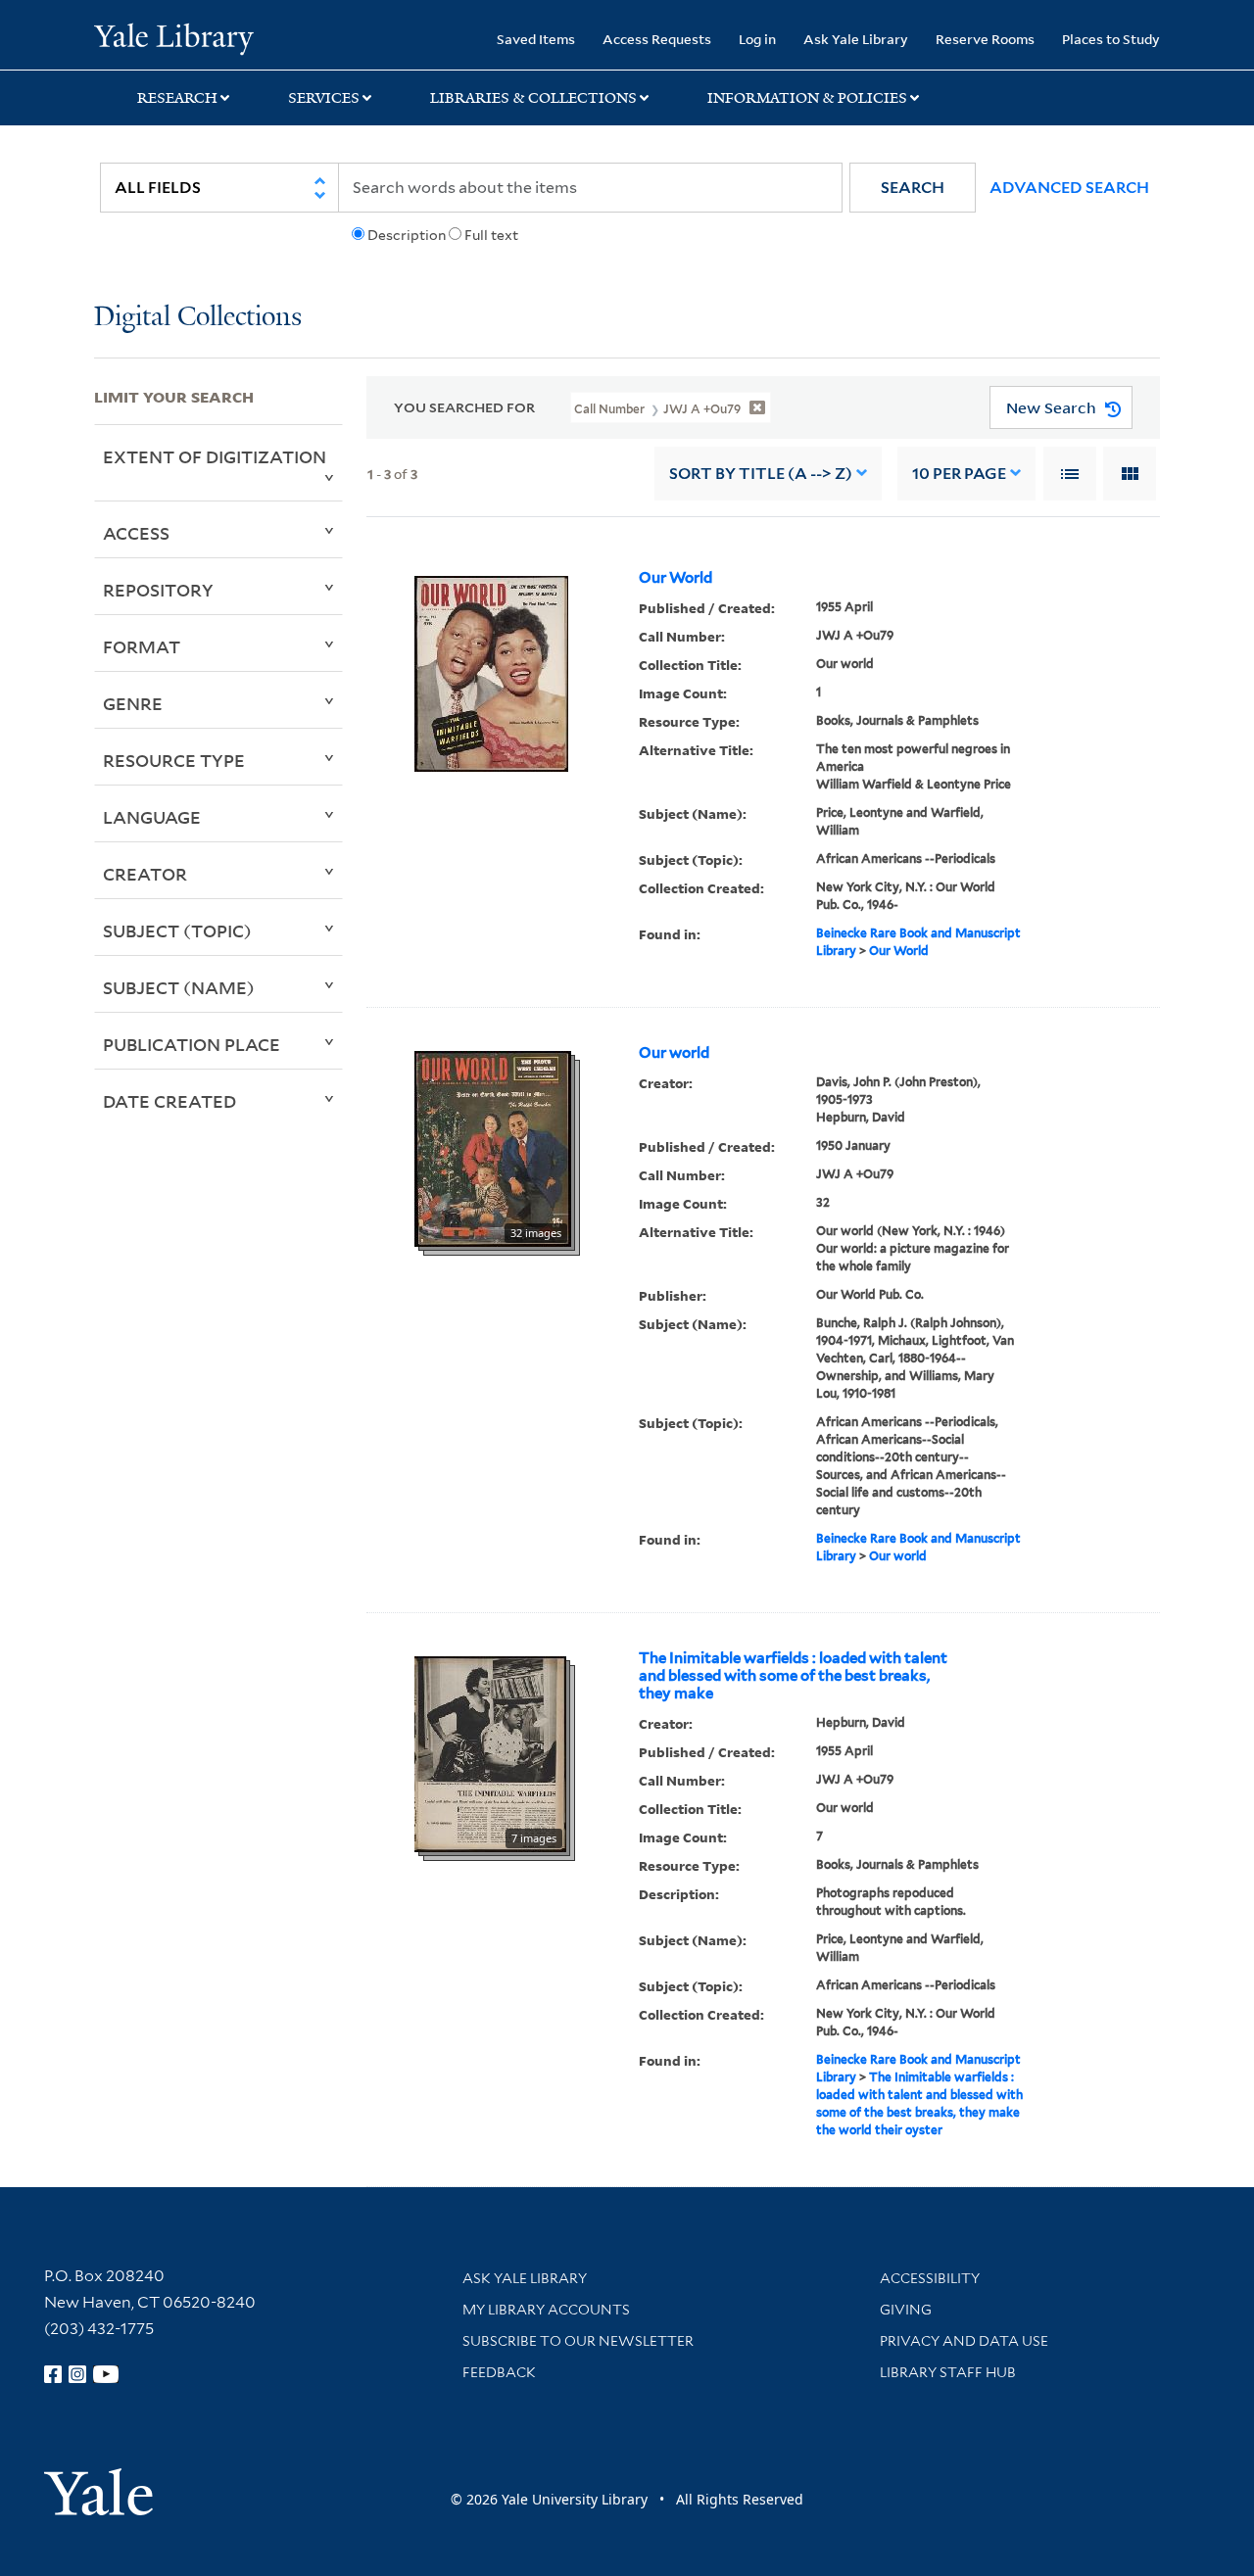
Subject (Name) (179, 987)
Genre (133, 703)
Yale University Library (174, 37)
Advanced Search (1069, 188)
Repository (158, 590)
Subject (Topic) (177, 930)
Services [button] (324, 98)
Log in (757, 39)
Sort (761, 474)
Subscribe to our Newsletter (578, 2341)
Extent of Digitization (215, 456)
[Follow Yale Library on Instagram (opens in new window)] (77, 2374)
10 (959, 474)
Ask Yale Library (856, 39)
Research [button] (177, 98)
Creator (145, 874)
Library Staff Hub (948, 2372)
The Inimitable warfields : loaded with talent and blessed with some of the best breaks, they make (793, 1676)
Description (407, 235)
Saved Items (536, 39)
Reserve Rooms (985, 39)
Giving (906, 2310)
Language (152, 817)
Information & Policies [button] (807, 98)
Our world (674, 1053)
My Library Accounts (546, 2310)
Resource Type (174, 760)
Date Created (169, 1101)
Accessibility (930, 2278)
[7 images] (490, 1752)
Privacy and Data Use (964, 2341)
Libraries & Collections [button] (533, 98)
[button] (913, 188)
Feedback (499, 2372)
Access (136, 533)
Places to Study (1111, 39)
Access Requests (657, 39)
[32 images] (493, 1147)
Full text (491, 235)
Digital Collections (198, 318)
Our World (675, 578)
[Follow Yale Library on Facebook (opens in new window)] (53, 2374)
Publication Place (192, 1044)
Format (142, 646)
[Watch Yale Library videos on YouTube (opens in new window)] (106, 2374)
